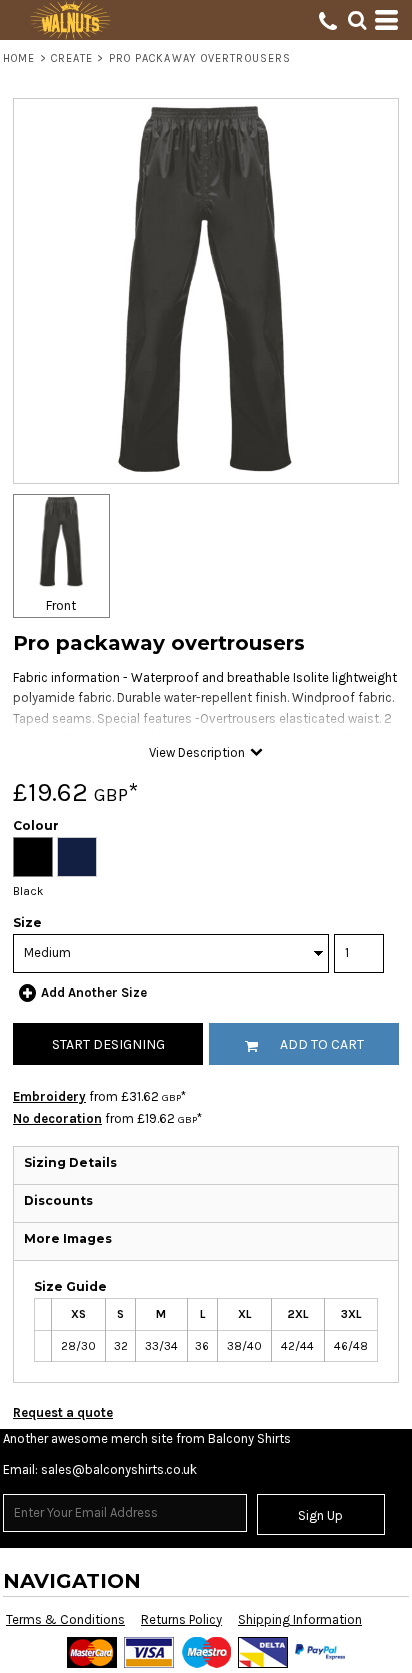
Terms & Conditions (65, 1619)
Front (61, 605)
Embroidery (49, 1096)
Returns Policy (181, 1619)
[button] (357, 20)
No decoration (57, 1118)
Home (19, 58)
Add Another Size (94, 992)
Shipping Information (300, 1619)
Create (72, 58)
